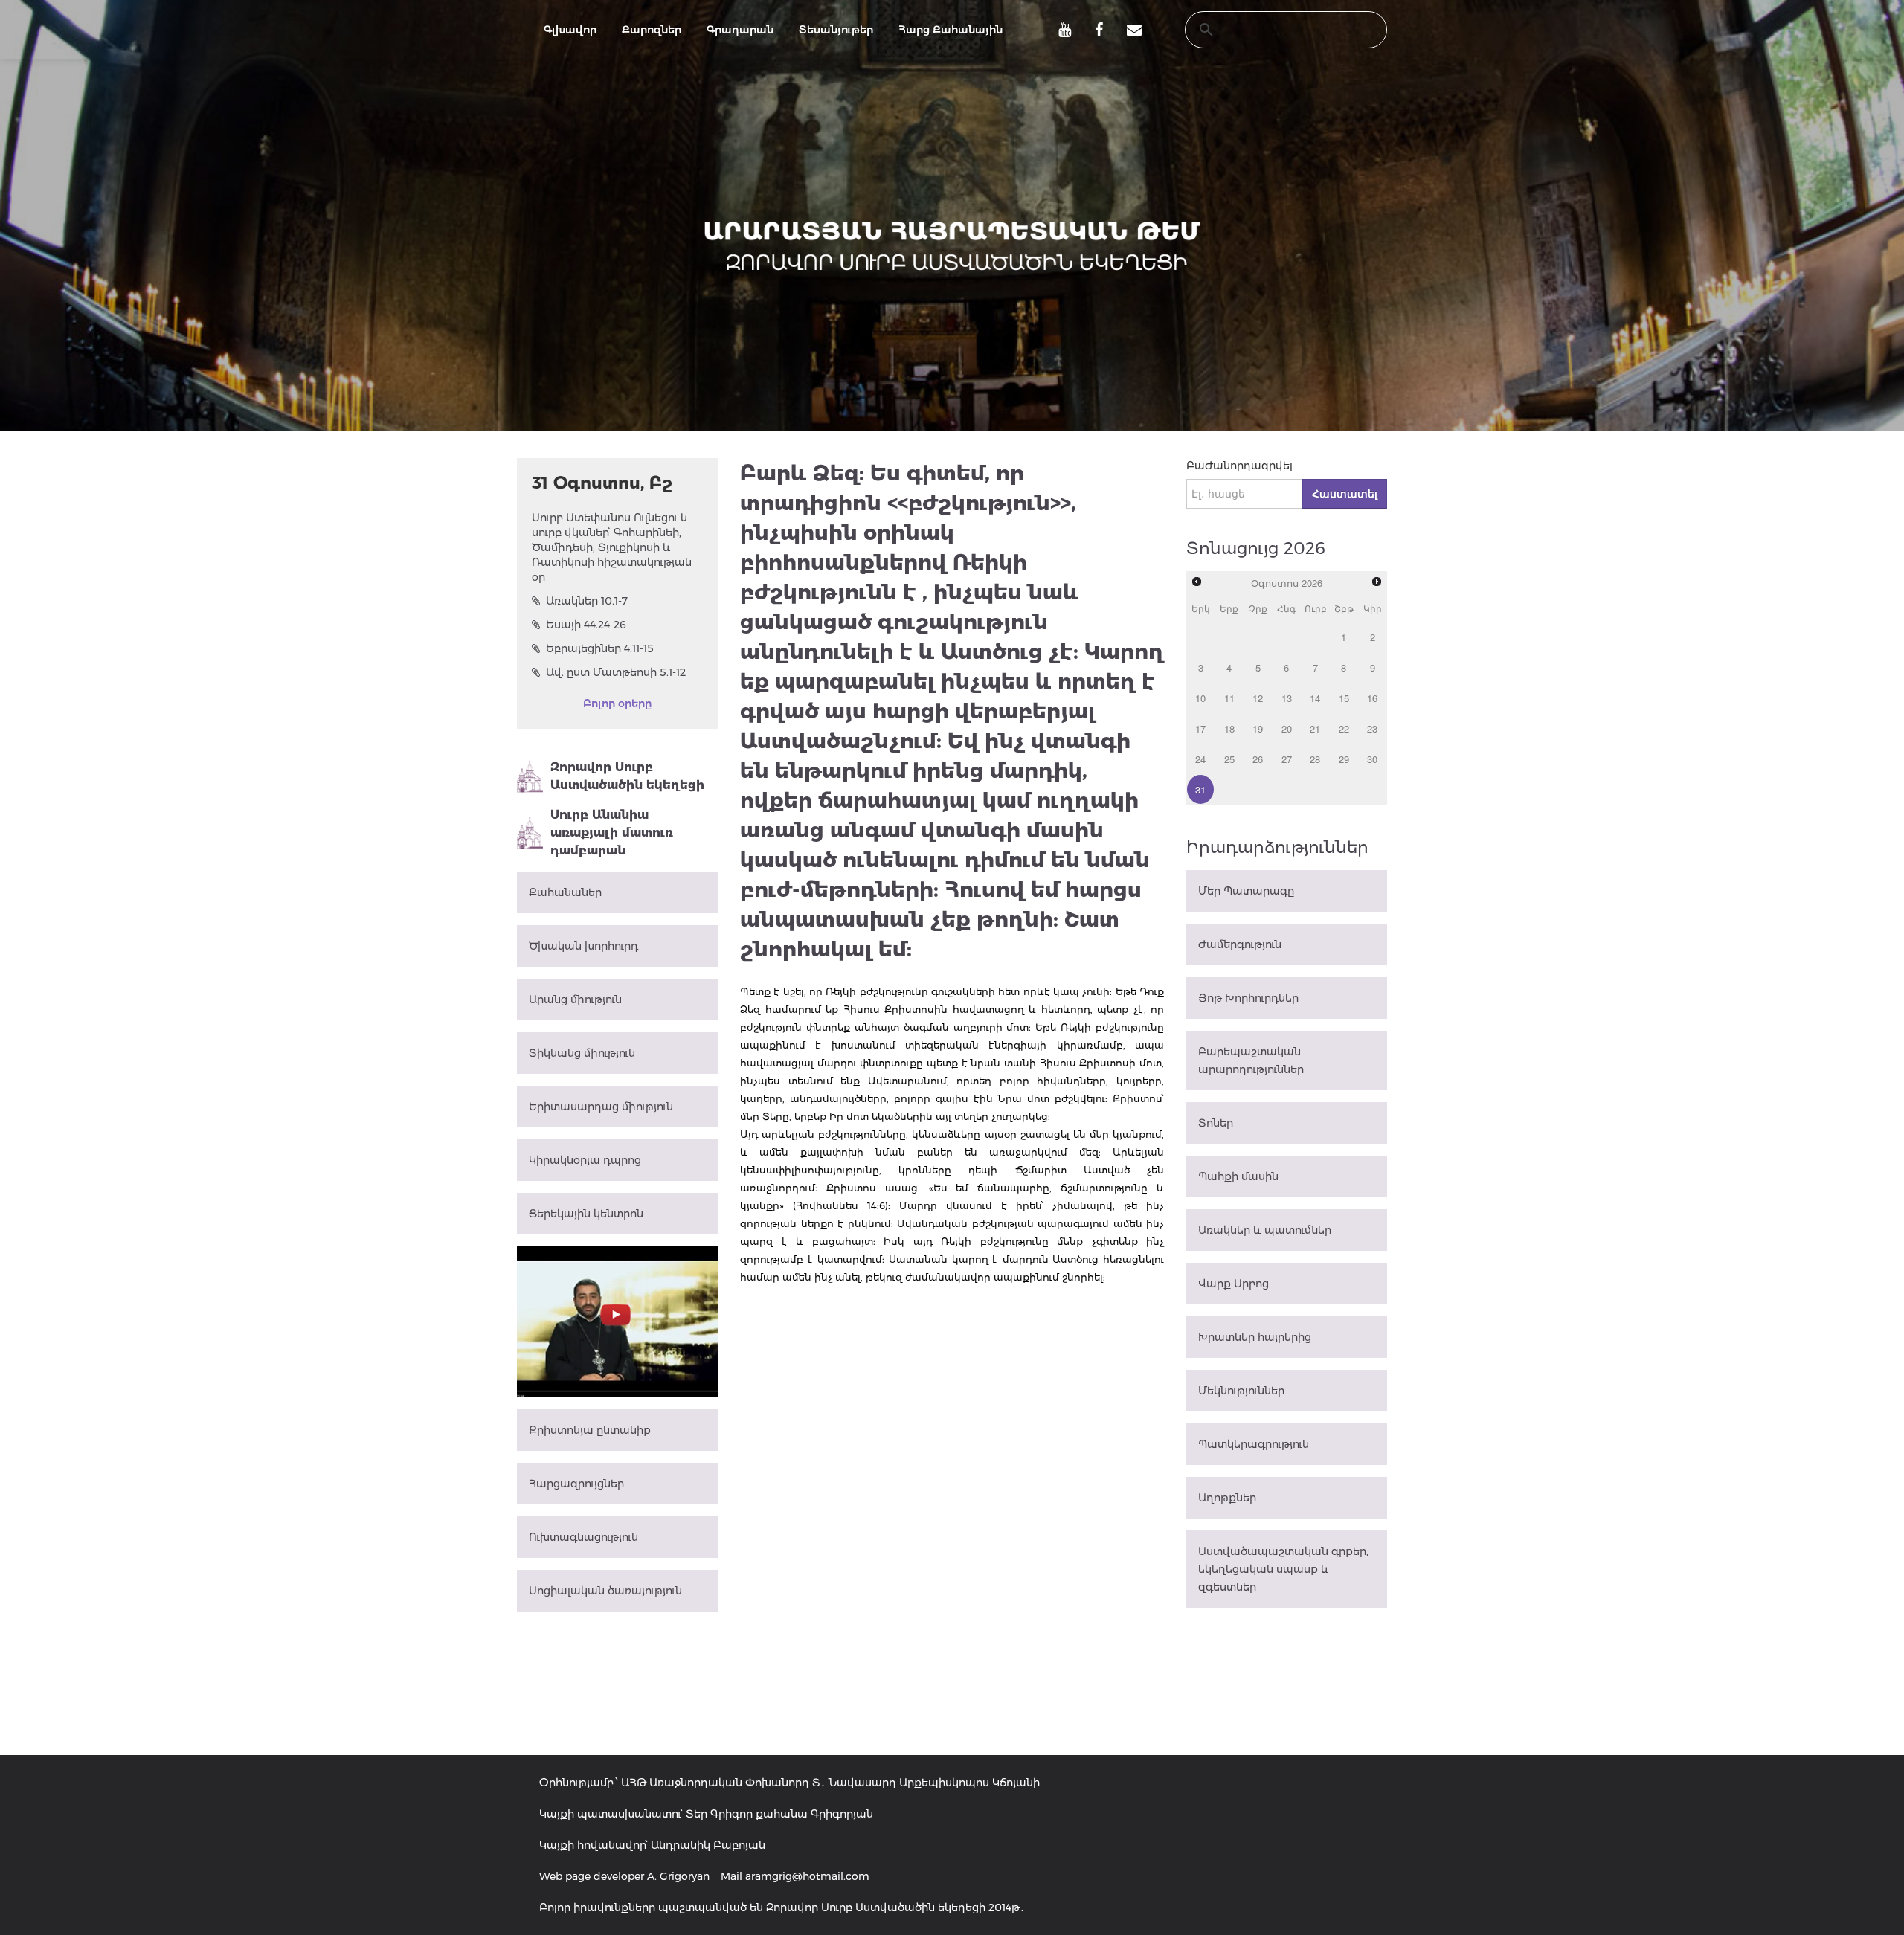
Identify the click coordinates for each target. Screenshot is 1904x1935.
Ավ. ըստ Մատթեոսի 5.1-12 (616, 672)
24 (1200, 759)
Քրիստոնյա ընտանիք (590, 1430)
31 (1200, 789)
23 (1372, 728)
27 (1287, 759)
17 (1200, 728)
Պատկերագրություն (1254, 1444)
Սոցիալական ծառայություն (605, 1591)
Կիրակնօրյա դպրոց (585, 1160)
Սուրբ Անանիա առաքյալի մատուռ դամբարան (612, 833)
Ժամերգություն (1240, 944)
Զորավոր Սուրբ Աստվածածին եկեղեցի (627, 776)
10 (1200, 698)
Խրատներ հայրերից (1255, 1337)
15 (1344, 698)
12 (1258, 698)
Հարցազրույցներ (576, 1484)
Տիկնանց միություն (582, 1053)
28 (1315, 759)
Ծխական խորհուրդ (583, 946)
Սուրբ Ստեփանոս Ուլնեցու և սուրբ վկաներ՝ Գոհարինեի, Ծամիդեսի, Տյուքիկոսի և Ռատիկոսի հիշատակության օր (612, 547)
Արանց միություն (575, 999)
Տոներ (1216, 1123)
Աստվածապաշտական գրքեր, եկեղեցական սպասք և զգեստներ (1283, 1569)
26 (1258, 759)
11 (1229, 698)
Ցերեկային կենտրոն (586, 1214)
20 (1287, 728)
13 (1287, 698)
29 (1344, 759)
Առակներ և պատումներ (1265, 1230)
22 (1344, 728)
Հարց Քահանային (951, 30)
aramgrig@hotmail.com (807, 1876)
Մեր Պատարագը (1246, 891)
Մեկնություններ (1241, 1391)
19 (1258, 728)
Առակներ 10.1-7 (587, 601)
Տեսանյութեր (836, 30)
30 (1372, 759)
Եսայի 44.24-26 (586, 625)
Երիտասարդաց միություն (601, 1107)
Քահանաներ (565, 892)
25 (1229, 759)
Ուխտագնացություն (583, 1537)
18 (1229, 728)
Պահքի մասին (1238, 1176)
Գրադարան (740, 30)
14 (1315, 698)
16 (1372, 698)
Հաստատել (1345, 494)
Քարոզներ (652, 30)
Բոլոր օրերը (617, 704)
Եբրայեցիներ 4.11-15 (600, 648)
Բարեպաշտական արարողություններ (1251, 1060)
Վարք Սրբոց (1234, 1284)
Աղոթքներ (1227, 1498)
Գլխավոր (570, 30)
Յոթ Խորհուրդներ (1248, 998)
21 (1315, 728)
